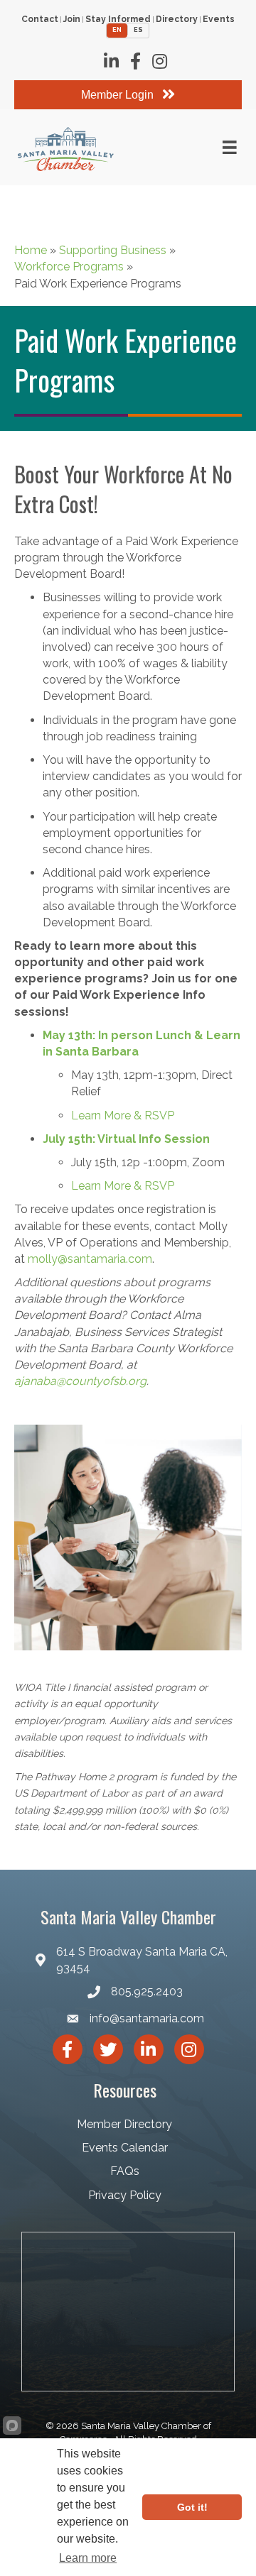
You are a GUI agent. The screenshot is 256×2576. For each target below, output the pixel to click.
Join (72, 20)
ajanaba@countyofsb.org (80, 1381)
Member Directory (124, 2124)
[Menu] (230, 148)
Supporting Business (113, 250)
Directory (177, 20)
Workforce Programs (69, 267)
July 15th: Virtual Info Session (126, 1139)
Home (31, 250)
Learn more (88, 2558)
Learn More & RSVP (123, 1116)
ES (138, 30)
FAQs (125, 2171)
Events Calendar (125, 2148)
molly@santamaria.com (90, 1259)
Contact (40, 20)
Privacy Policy (125, 2195)
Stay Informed (118, 20)
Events (219, 20)
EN (117, 30)
